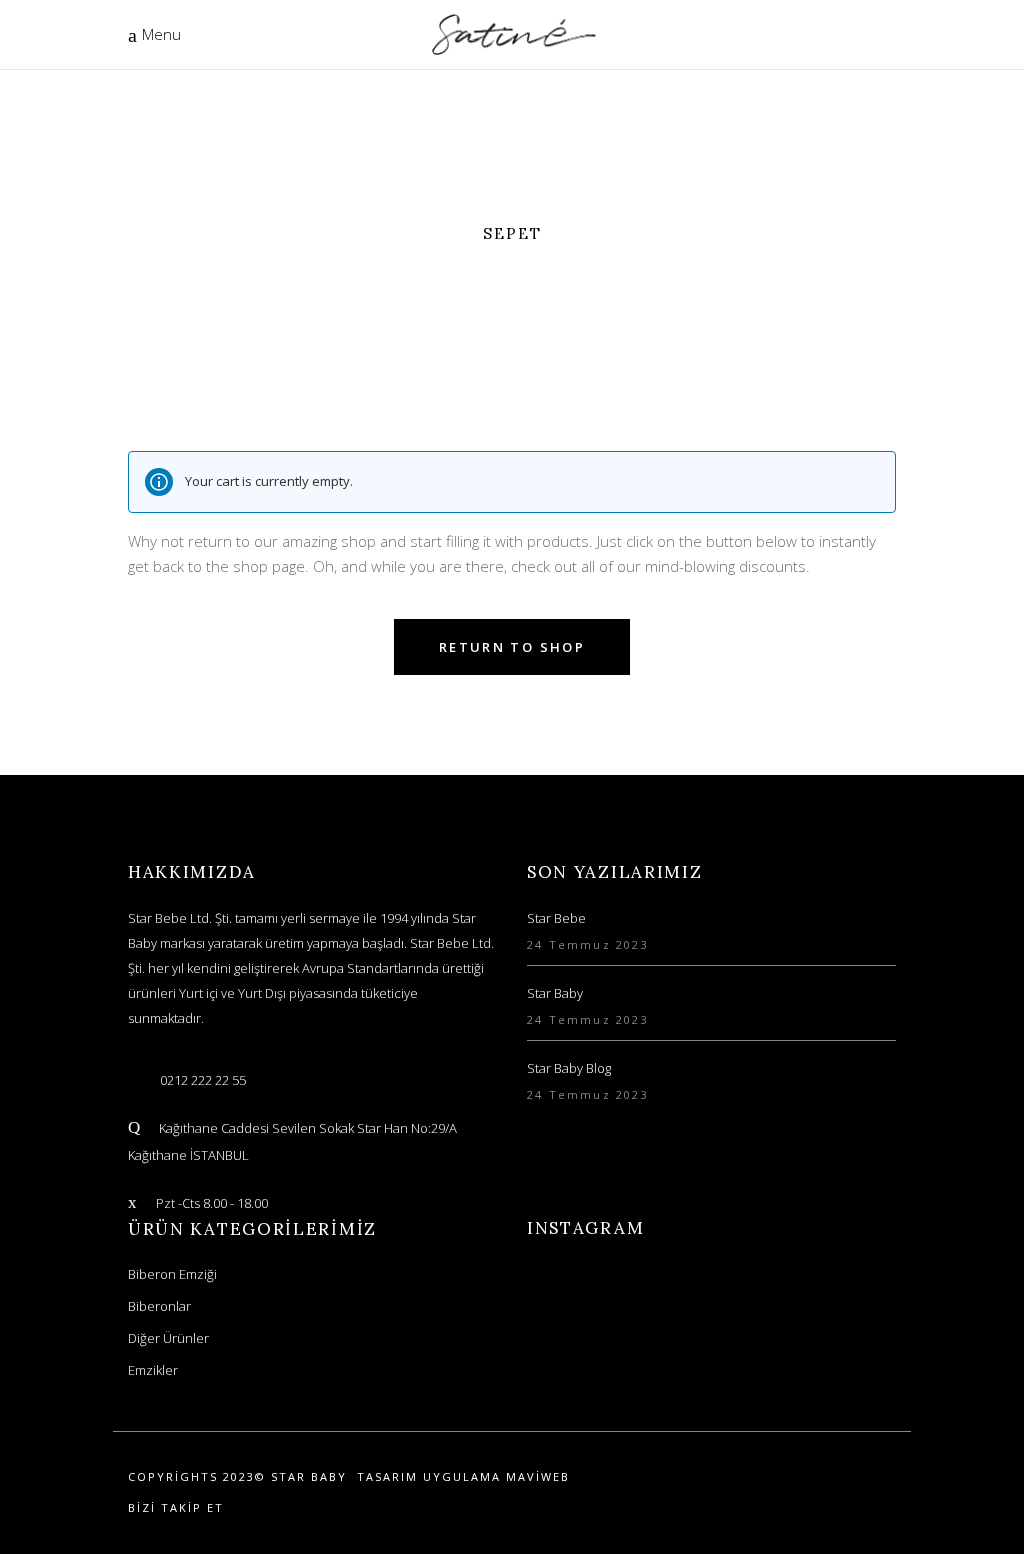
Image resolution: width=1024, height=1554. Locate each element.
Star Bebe (556, 918)
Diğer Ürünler (168, 1338)
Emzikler (153, 1370)
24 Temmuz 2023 (588, 944)
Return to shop (512, 647)
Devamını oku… (248, 1018)
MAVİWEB (538, 1476)
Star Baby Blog (569, 1068)
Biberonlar (159, 1306)
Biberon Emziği (172, 1274)
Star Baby (555, 993)
